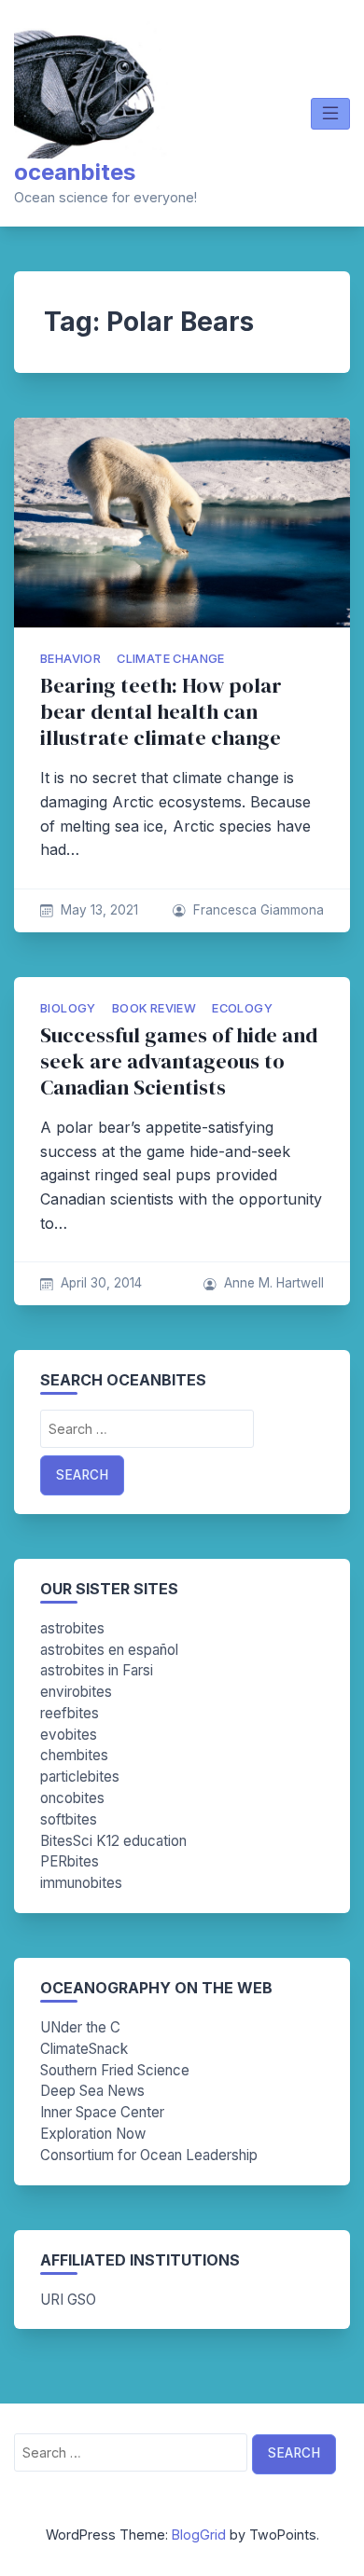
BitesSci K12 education (113, 1841)
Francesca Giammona (259, 910)
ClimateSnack (84, 2049)
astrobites (72, 1628)
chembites (74, 1755)
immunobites (81, 1883)
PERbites (70, 1861)
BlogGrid (199, 2535)
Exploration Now (93, 2134)
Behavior (70, 659)
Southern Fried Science (115, 2070)
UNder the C (80, 2027)
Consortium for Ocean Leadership (149, 2155)
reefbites (70, 1713)
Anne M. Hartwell (274, 1283)
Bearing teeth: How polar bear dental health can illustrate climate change (161, 712)
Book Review (154, 1008)
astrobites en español (109, 1650)
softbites (69, 1819)
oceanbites (75, 172)
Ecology (242, 1008)
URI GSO (68, 2300)
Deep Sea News (92, 2091)
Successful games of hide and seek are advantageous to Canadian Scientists (179, 1061)
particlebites (80, 1777)
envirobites (76, 1692)
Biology (68, 1008)
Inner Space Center (102, 2112)
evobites (69, 1735)
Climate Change (171, 659)
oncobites (72, 1798)
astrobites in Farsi (97, 1670)
